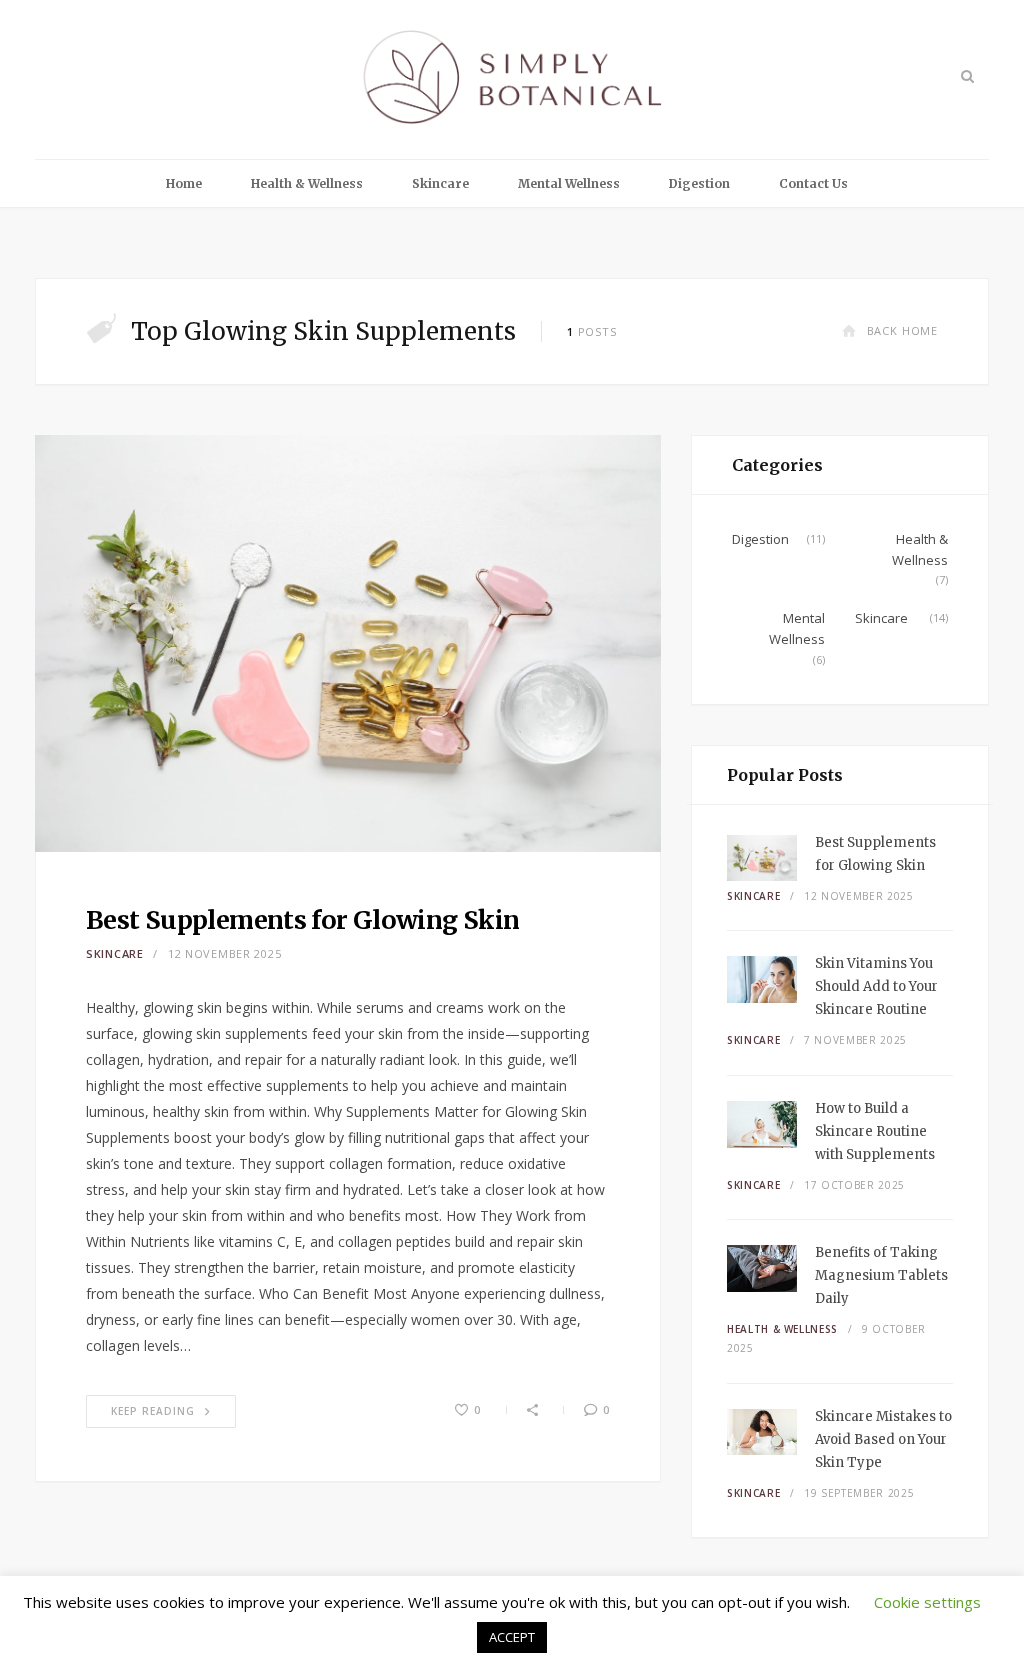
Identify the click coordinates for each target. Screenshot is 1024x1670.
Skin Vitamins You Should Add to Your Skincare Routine (876, 986)
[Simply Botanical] (512, 79)
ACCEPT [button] (512, 1637)
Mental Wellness (569, 183)
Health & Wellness (307, 183)
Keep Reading (153, 1411)
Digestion (699, 183)
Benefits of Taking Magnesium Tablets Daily (881, 1275)
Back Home (902, 330)
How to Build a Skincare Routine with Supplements (875, 1131)
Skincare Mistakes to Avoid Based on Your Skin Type (883, 1439)
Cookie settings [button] (927, 1602)
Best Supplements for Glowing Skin (302, 920)
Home (184, 183)
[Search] (965, 76)
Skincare (440, 183)
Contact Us (813, 183)
